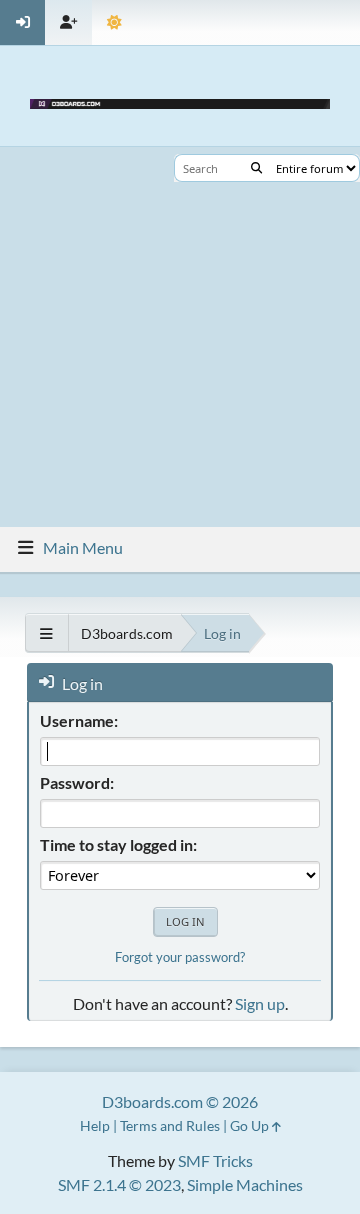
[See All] (46, 633)
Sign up (260, 1003)
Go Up (251, 1125)
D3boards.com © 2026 (180, 1101)
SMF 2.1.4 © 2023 (119, 1184)
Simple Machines (245, 1184)
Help (95, 1125)
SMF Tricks (215, 1160)
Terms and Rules (170, 1125)
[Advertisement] (180, 337)
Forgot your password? (180, 957)
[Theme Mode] (114, 22)
